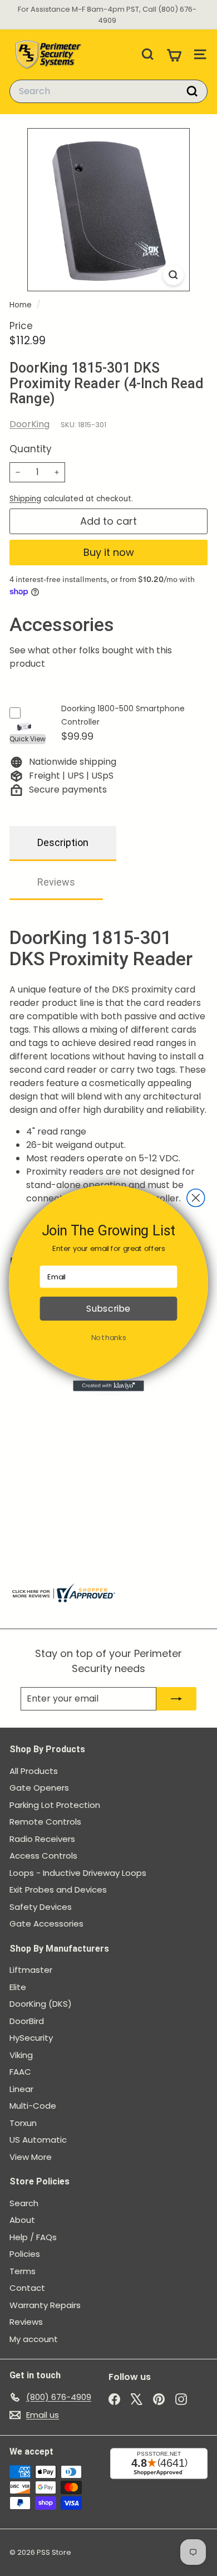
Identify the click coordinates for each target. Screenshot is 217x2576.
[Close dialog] (196, 1197)
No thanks (109, 1337)
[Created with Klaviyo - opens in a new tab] (108, 1385)
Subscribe (108, 1308)
